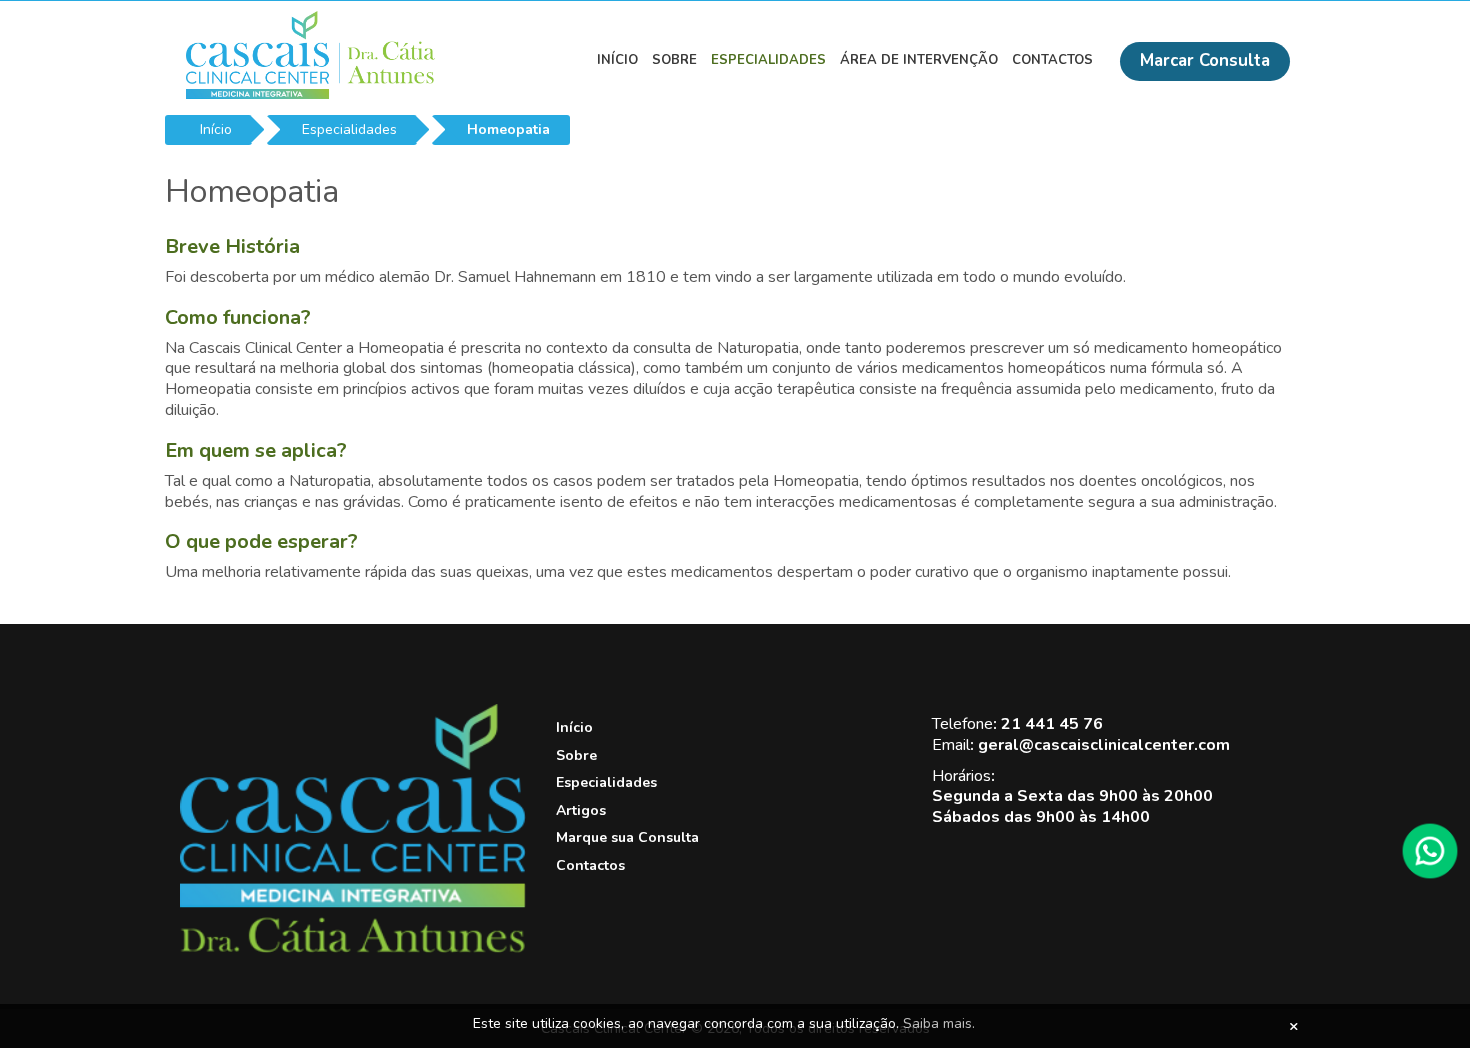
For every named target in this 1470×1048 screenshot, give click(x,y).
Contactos (1052, 60)
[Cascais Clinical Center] (353, 948)
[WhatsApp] (1430, 851)
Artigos (581, 810)
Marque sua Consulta (627, 837)
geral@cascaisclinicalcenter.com (1104, 745)
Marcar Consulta (1205, 60)
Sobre (674, 60)
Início (617, 60)
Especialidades (768, 60)
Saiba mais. (939, 1023)
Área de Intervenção (919, 60)
